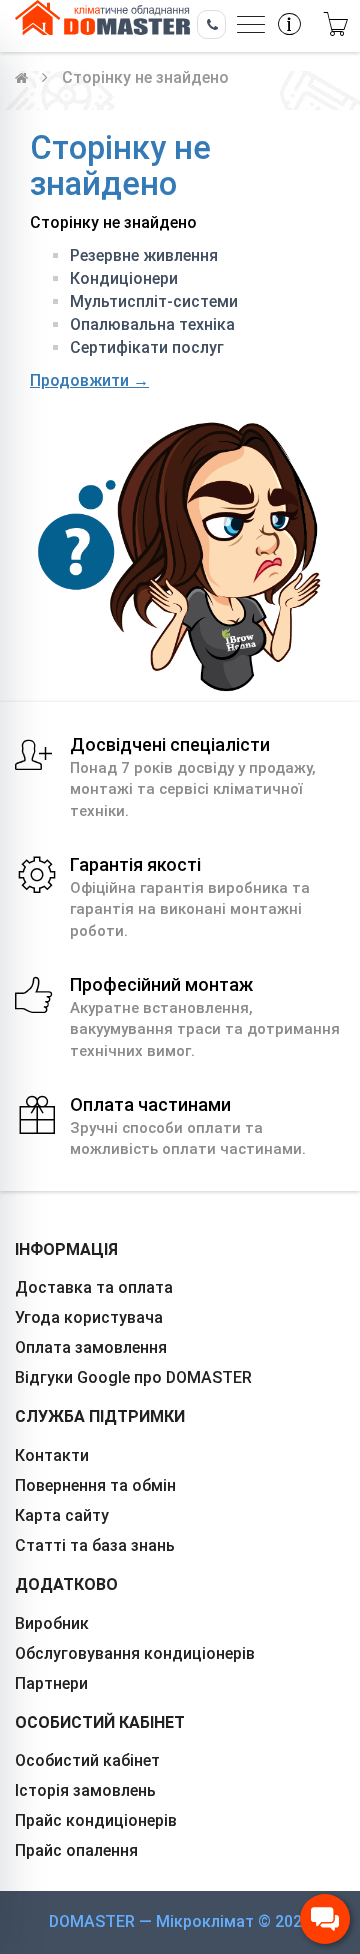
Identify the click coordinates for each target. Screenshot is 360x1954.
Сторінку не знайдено (145, 77)
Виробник (52, 1623)
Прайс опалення (76, 1850)
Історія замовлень (85, 1790)
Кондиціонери (124, 278)
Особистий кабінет (87, 1760)
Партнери (51, 1683)
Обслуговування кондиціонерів (135, 1653)
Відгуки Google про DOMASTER (133, 1377)
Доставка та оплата (94, 1287)
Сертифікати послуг (147, 347)
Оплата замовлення (91, 1347)
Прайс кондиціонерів (96, 1820)
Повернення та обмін (95, 1485)
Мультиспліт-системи (154, 301)
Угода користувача (89, 1317)
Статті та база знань (95, 1545)
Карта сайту (62, 1515)
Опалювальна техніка (152, 324)
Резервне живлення (144, 255)
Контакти (52, 1455)
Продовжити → (89, 380)
